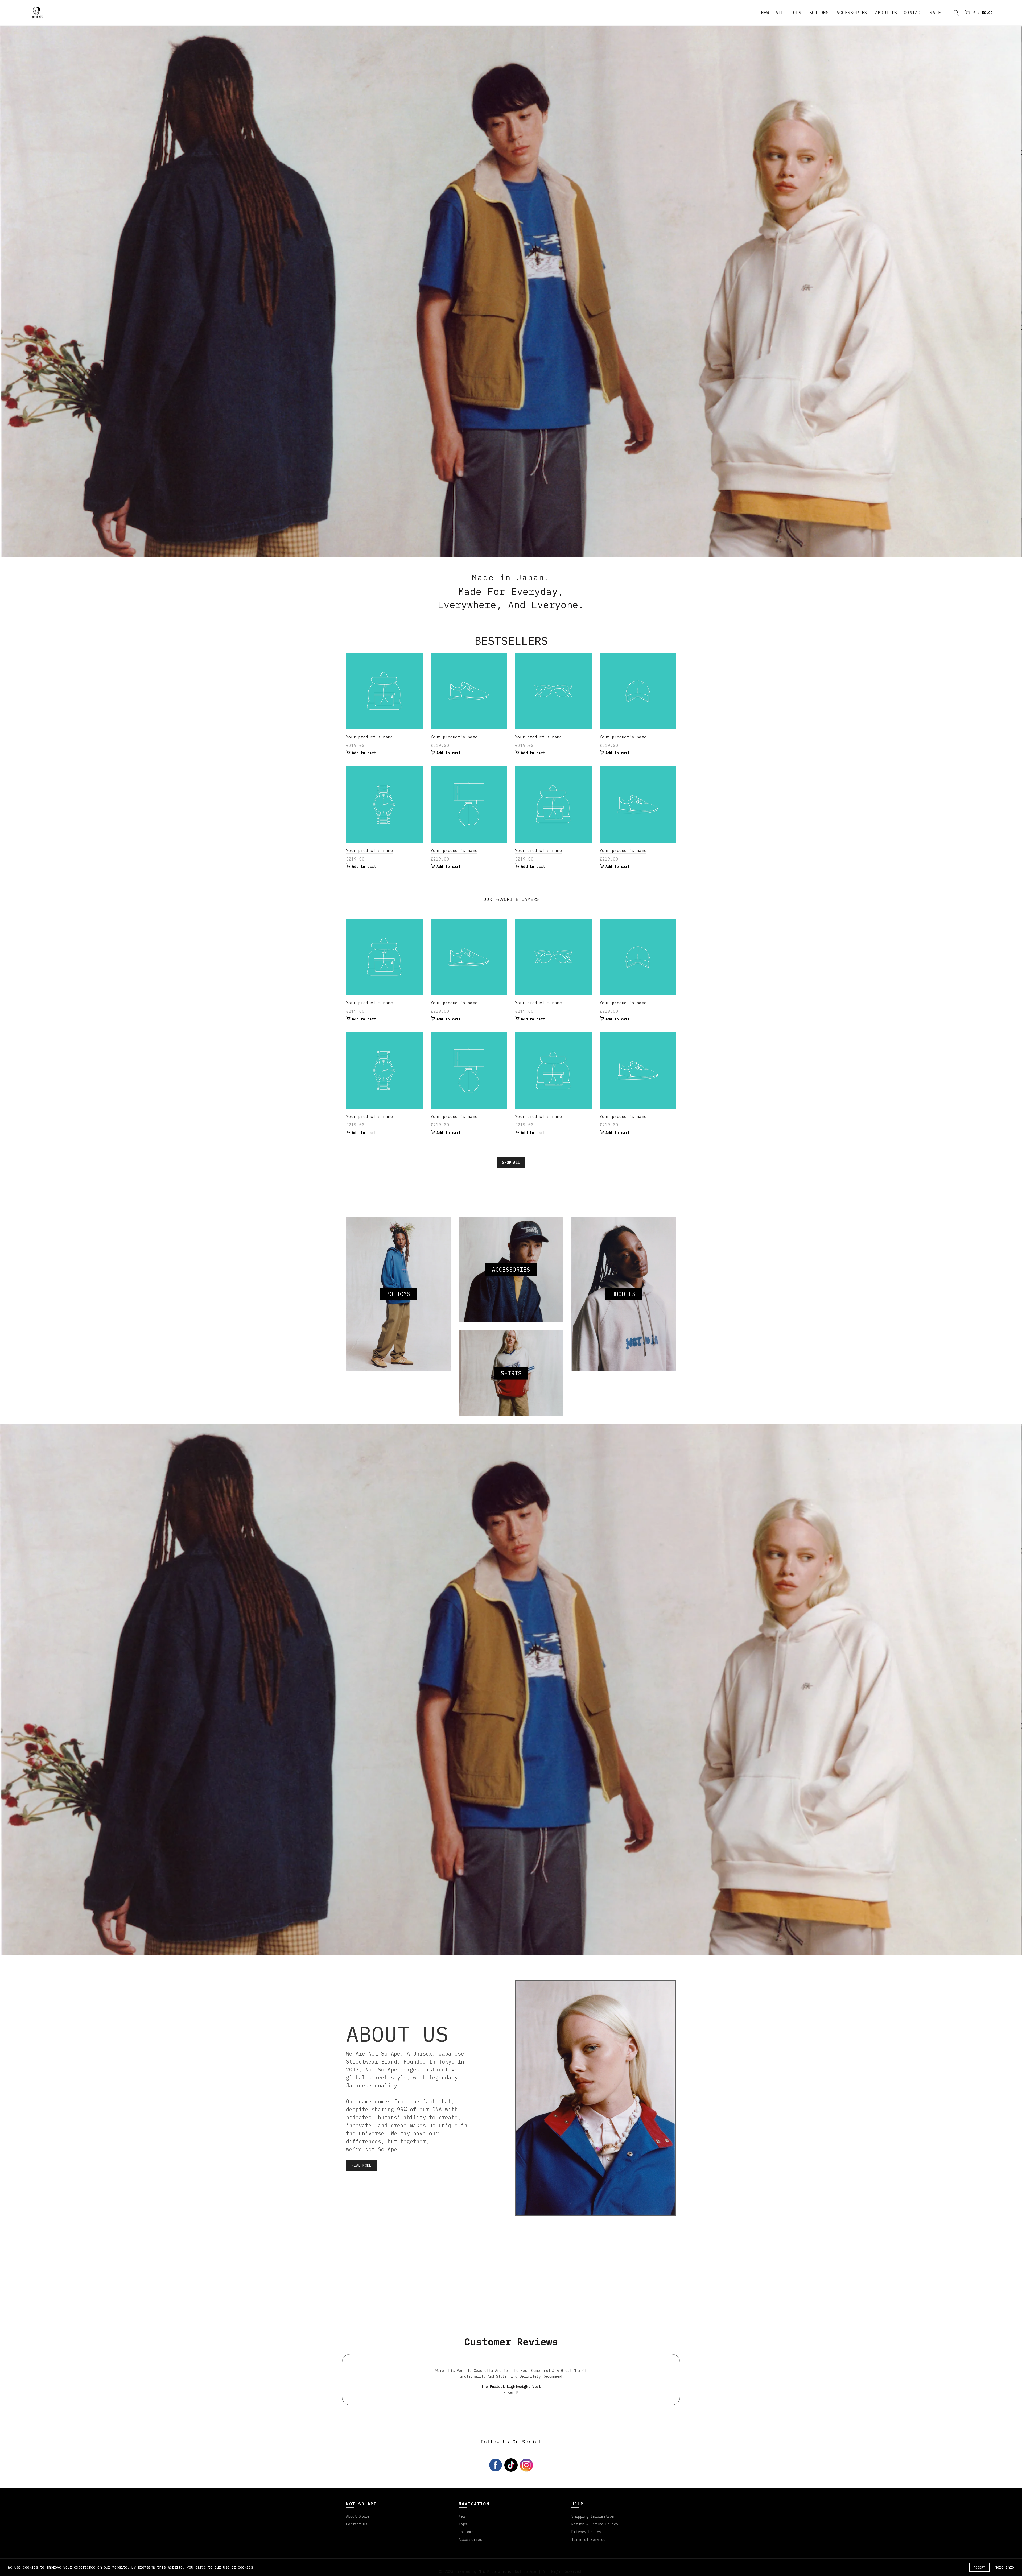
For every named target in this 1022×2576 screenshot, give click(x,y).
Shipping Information (593, 2511)
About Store (358, 2511)
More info (1004, 2567)
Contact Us (357, 2519)
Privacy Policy (586, 2526)
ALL (780, 13)
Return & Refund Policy (595, 2519)
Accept (979, 2567)
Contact (914, 13)
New (462, 2511)
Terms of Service (588, 2534)
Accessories (852, 13)
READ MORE (362, 2160)
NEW (765, 13)
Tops (796, 13)
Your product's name (370, 731)
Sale (935, 13)
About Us (886, 13)
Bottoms (819, 13)
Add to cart (364, 747)
